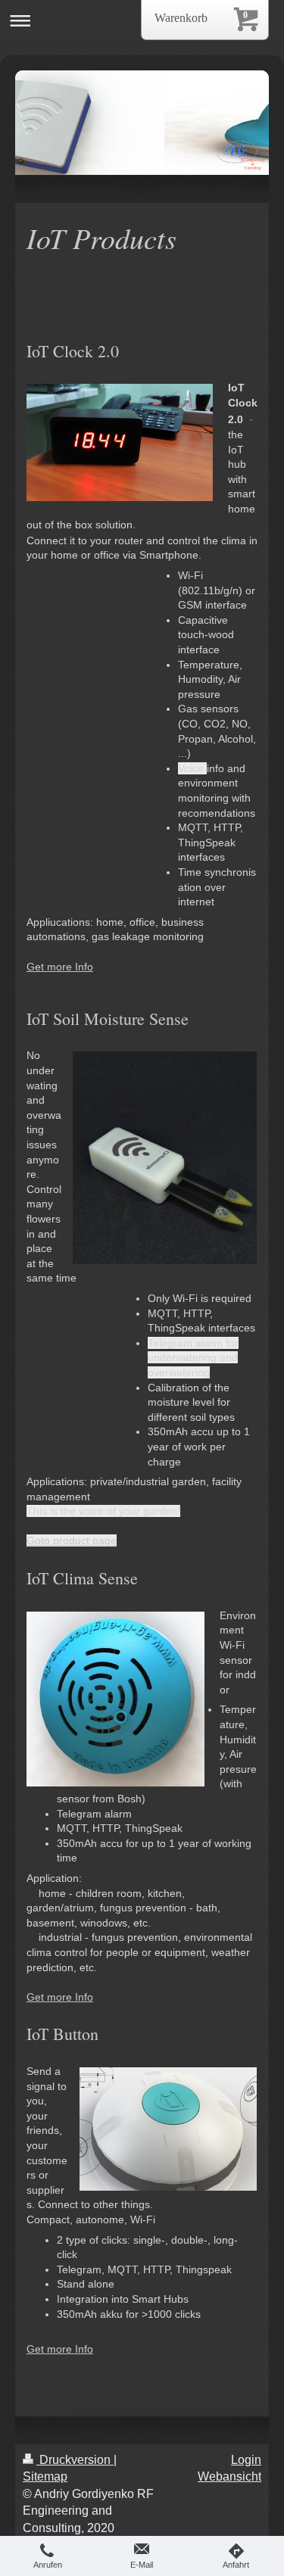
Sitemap (45, 2476)
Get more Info (60, 967)
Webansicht (229, 2476)
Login (246, 2460)
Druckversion (75, 2460)
